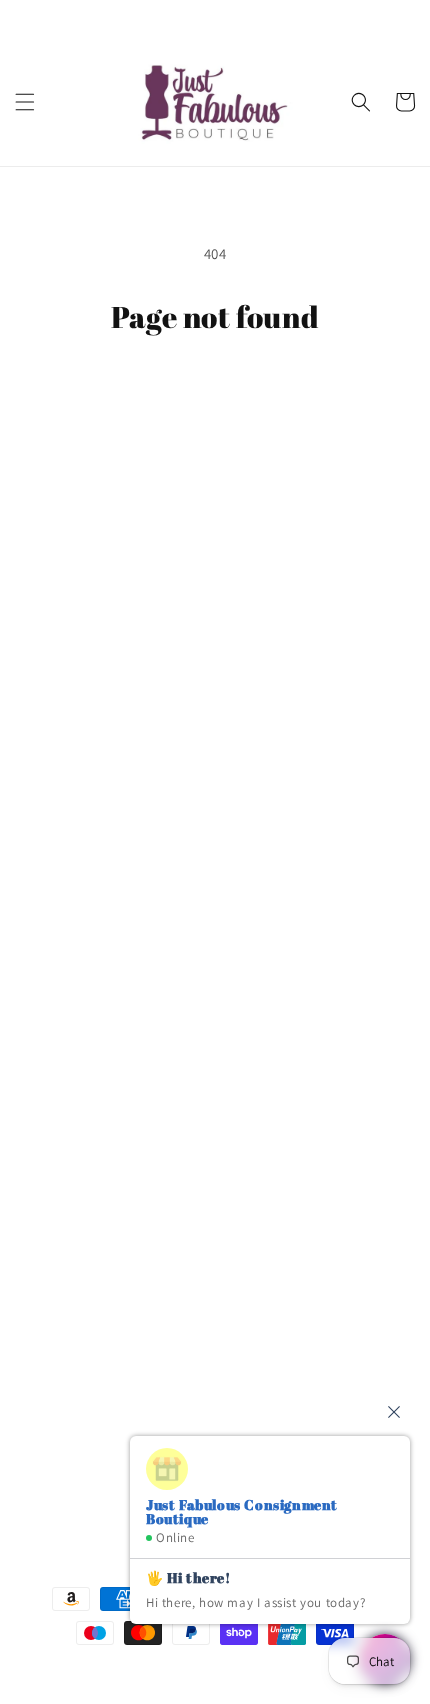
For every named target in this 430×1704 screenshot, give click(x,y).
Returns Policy (86, 880)
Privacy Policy (83, 790)
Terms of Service (92, 835)
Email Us (70, 1315)
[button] (25, 102)
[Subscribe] (367, 1433)
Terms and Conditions (111, 745)
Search (62, 609)
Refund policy (84, 926)
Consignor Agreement (110, 700)
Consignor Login (93, 654)
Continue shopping (215, 389)
